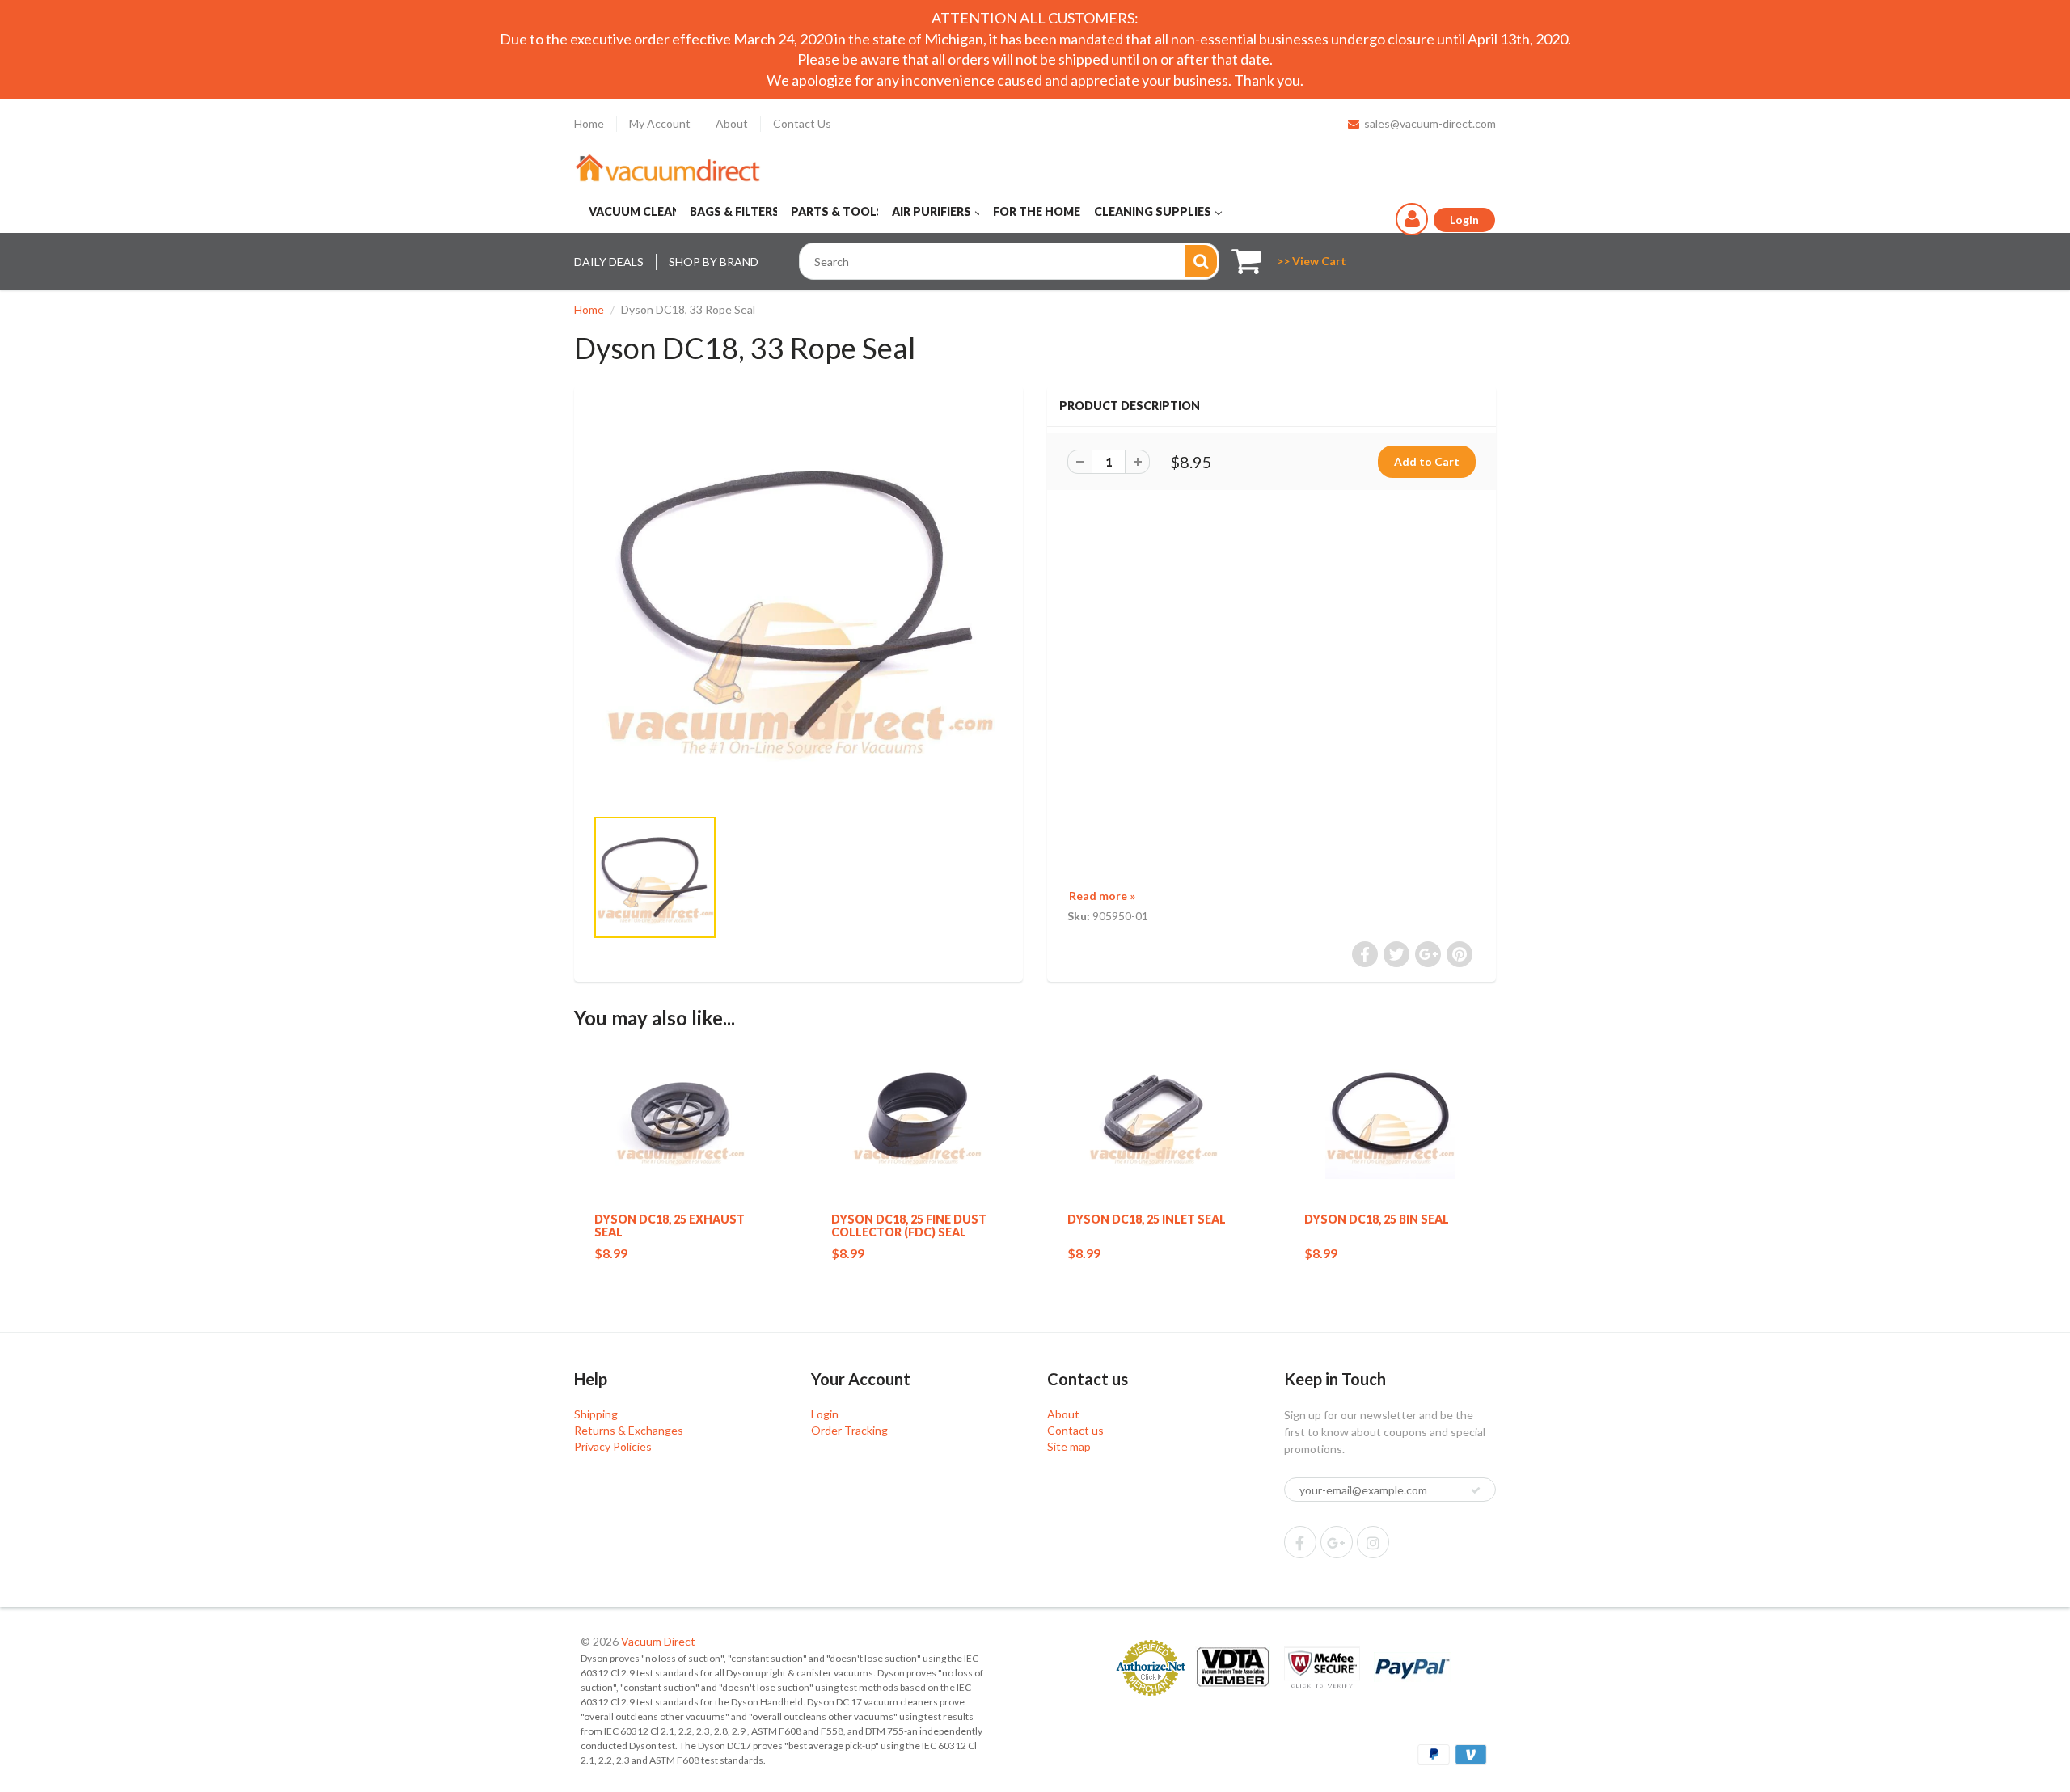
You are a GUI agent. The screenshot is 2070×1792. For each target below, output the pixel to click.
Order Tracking (849, 1430)
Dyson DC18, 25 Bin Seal (1377, 1219)
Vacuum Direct (658, 1641)
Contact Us (802, 123)
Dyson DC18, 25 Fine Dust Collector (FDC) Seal (909, 1226)
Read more (1102, 896)
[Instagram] (1373, 1542)
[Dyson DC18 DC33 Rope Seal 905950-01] (798, 604)
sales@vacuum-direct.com (1430, 123)
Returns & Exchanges (629, 1430)
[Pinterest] (1337, 1542)
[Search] (1201, 261)
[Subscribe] (1476, 1490)
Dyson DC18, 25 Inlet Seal (1147, 1219)
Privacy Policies (613, 1446)
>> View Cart (1312, 261)
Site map (1069, 1446)
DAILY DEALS (609, 262)
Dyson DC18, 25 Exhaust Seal (670, 1226)
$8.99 (611, 1253)
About (732, 123)
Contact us (1075, 1430)
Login (825, 1414)
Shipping (596, 1414)
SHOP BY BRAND (714, 262)
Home (589, 123)
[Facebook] (1300, 1542)
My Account (660, 123)
